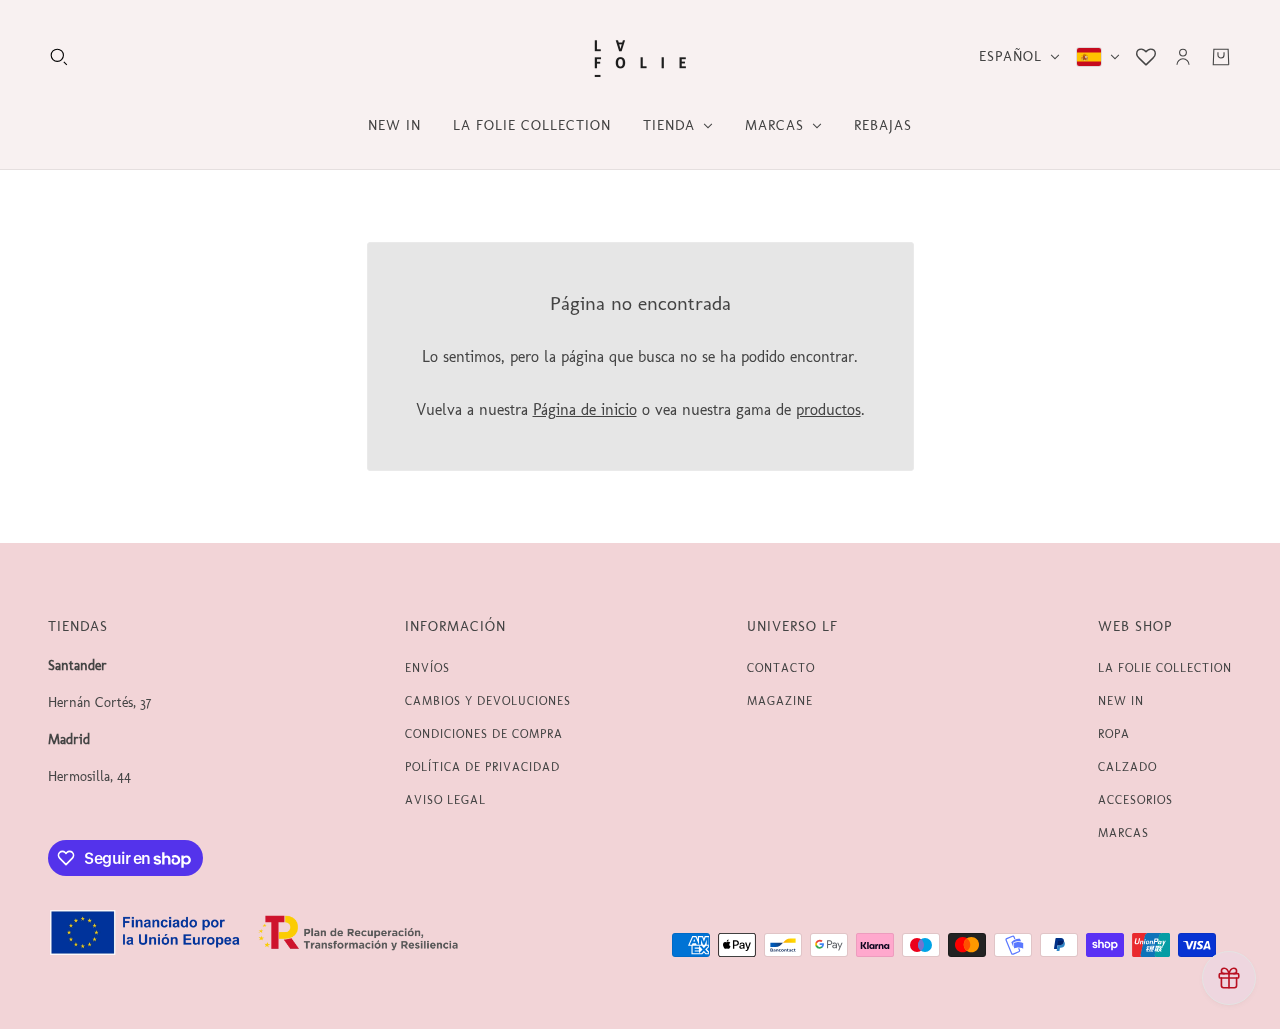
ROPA (1114, 734)
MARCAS (1123, 833)
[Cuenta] (1183, 57)
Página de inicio (585, 409)
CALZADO (1127, 767)
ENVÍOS (427, 668)
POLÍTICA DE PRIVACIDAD (482, 767)
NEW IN (1121, 701)
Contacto (781, 668)
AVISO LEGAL (445, 800)
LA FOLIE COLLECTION (1165, 668)
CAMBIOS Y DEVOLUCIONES (488, 701)
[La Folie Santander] (640, 57)
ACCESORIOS (1135, 800)
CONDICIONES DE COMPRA (484, 734)
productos (828, 409)
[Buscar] (59, 57)
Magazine (780, 701)
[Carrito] (1221, 57)
